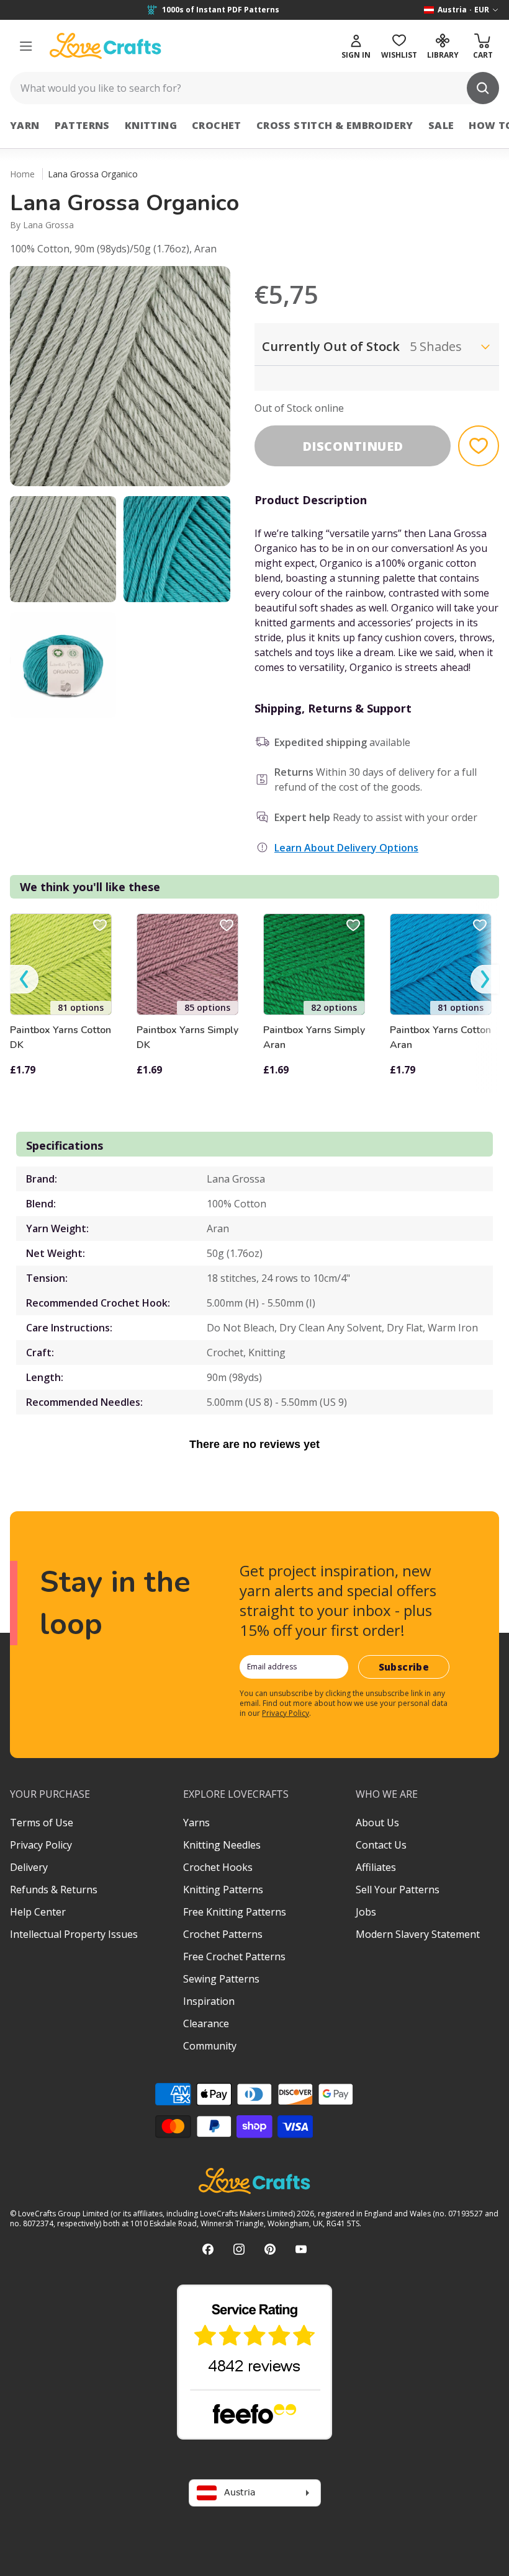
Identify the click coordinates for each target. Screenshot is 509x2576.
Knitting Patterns (223, 1890)
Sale (441, 125)
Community (210, 2046)
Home (22, 174)
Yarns (196, 1823)
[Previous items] (24, 979)
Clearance (206, 2023)
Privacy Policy (286, 1713)
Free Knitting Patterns (235, 1912)
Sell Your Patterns (398, 1890)
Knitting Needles (222, 1845)
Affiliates (376, 1867)
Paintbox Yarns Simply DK (187, 1037)
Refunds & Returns (54, 1890)
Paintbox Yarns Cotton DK (61, 1037)
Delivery (29, 1867)
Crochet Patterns (223, 1934)
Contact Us (381, 1845)
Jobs (366, 1912)
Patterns (82, 125)
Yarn (25, 125)
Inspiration (209, 2001)
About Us (377, 1823)
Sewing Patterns (221, 1979)
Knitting (151, 125)
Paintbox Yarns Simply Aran (314, 1037)
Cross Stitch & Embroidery (335, 125)
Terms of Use (42, 1823)
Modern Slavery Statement (418, 1934)
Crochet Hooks (218, 1867)
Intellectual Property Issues (74, 1934)
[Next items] (485, 979)
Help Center (38, 1912)
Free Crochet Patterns (234, 1956)
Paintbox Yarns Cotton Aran (440, 1037)
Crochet (217, 125)
